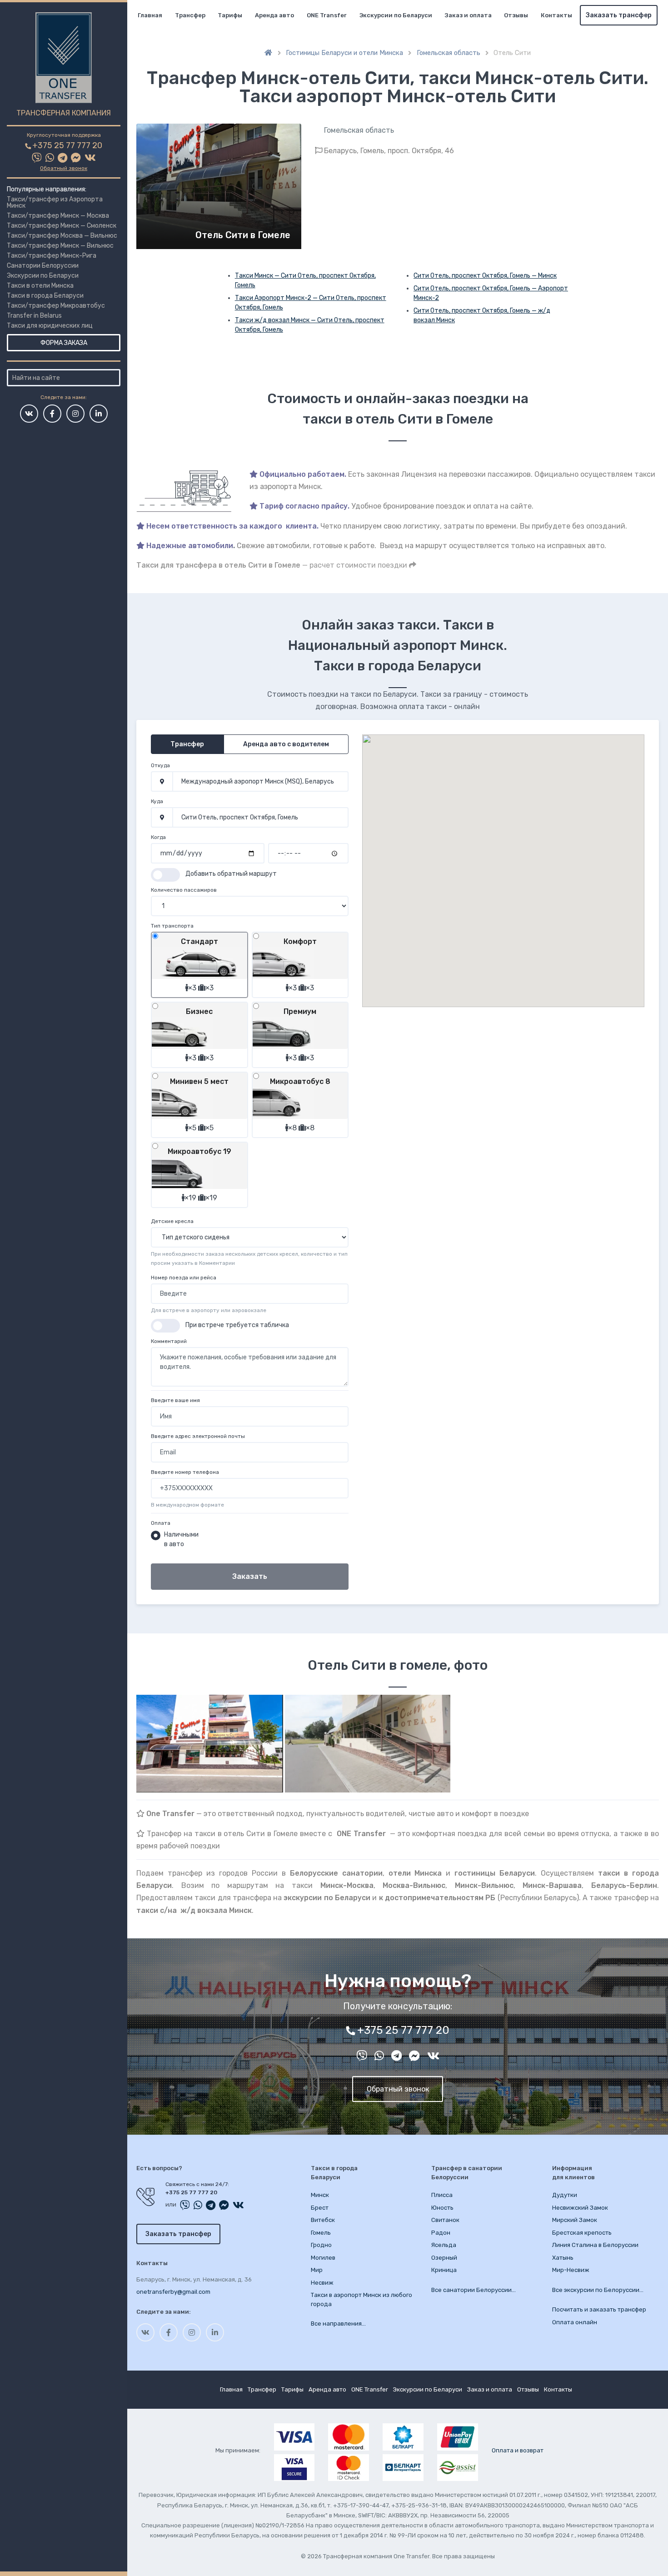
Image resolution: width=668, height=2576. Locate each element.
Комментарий (169, 1341)
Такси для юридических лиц (50, 326)
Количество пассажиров (184, 890)
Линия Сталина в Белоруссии (595, 2245)
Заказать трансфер (619, 15)
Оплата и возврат (518, 2450)
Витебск (323, 2220)
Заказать (250, 1576)
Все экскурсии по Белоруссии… (598, 2290)
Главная (150, 15)
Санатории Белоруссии (43, 266)
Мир (317, 2270)
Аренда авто (274, 15)
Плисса (442, 2195)
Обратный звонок (64, 168)
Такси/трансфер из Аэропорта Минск (55, 202)
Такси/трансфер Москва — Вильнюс (62, 236)
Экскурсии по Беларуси (43, 276)
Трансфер (190, 15)
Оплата (161, 1523)
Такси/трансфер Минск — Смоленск (62, 226)
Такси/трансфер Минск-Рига (52, 256)
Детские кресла (172, 1221)
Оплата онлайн (575, 2322)
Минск (320, 2195)
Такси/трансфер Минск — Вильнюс (60, 246)
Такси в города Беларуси (45, 296)
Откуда (160, 765)
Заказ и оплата (468, 15)
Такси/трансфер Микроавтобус (56, 306)
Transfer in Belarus (34, 316)
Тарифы (230, 15)
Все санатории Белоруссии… (474, 2290)
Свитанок (445, 2220)
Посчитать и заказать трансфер (599, 2309)
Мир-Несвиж (571, 2270)
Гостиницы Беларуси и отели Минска (344, 53)
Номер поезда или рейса (184, 1278)
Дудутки (565, 2195)
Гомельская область (449, 53)
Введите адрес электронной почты (198, 1436)
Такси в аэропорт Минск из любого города (361, 2299)
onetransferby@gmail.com (173, 2292)
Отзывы (516, 15)
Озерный (444, 2258)
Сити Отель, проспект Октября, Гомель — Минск (485, 276)
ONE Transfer (327, 15)
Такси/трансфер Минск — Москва (58, 216)
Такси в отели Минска (40, 286)
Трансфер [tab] (187, 744)
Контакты (556, 15)
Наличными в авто (181, 1539)
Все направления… (338, 2324)
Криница (444, 2270)
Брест (320, 2208)
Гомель (321, 2233)
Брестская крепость (582, 2233)
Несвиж (322, 2283)
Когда (158, 837)
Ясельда (444, 2245)
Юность (442, 2208)
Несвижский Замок (580, 2208)
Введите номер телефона (185, 1472)
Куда (157, 801)
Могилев (323, 2258)
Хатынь (563, 2258)
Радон (441, 2233)
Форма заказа (64, 343)
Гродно (321, 2245)
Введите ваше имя (175, 1400)
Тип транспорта (172, 926)
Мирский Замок (575, 2220)
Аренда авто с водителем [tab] (286, 744)
